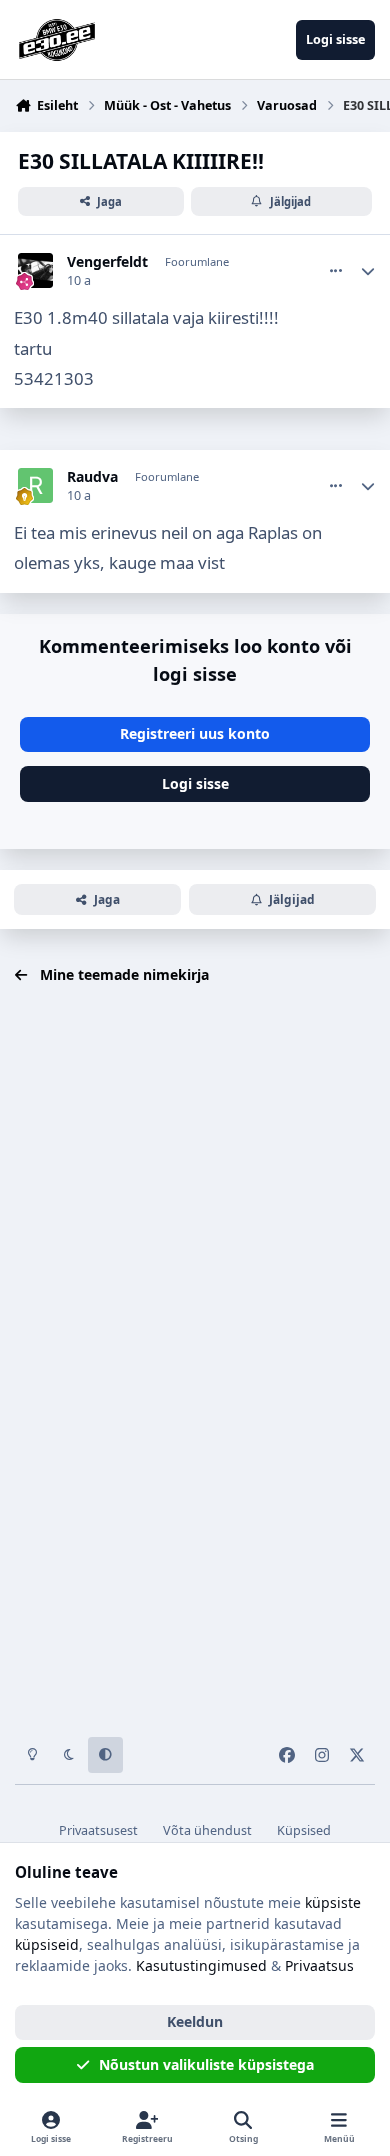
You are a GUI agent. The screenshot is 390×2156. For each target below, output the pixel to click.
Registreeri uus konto (195, 733)
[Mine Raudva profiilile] (35, 485)
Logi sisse (195, 783)
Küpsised (304, 1830)
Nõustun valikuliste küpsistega (206, 2064)
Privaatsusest (98, 1830)
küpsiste (333, 1902)
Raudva (92, 477)
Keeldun (195, 2021)
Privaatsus (319, 1965)
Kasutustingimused (201, 1965)
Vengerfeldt (107, 262)
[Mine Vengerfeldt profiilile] (35, 270)
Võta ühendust (207, 1830)
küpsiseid (47, 1944)
